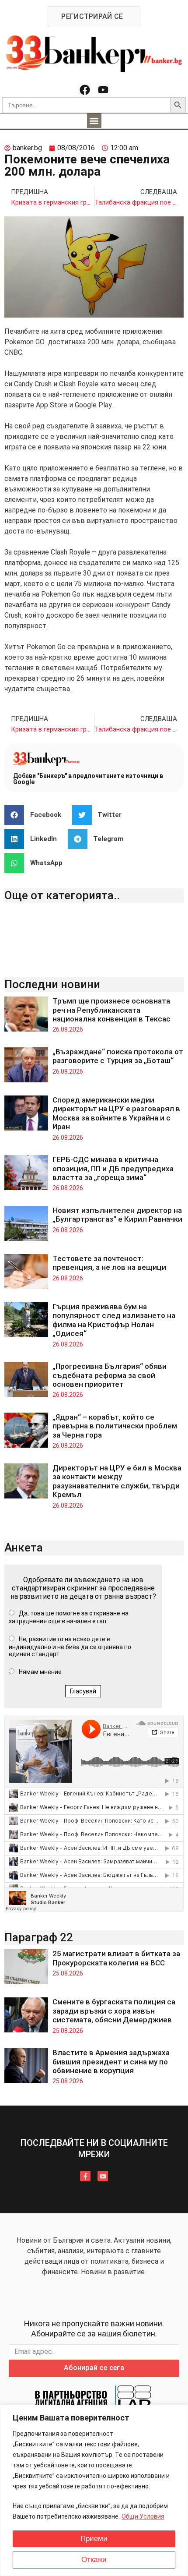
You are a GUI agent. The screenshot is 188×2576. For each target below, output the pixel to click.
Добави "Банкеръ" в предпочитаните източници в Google (88, 779)
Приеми (94, 2539)
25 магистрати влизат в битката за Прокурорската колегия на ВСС (116, 1958)
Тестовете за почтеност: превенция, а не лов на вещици (109, 1263)
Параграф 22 (39, 1937)
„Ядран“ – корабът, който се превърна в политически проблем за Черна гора (115, 1426)
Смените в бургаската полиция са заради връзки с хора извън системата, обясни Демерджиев (114, 2011)
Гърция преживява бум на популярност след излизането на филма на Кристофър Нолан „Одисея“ (114, 1320)
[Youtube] (103, 90)
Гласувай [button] (83, 1691)
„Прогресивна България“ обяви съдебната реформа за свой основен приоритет (110, 1375)
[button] (94, 121)
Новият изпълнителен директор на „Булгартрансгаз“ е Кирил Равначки (117, 1215)
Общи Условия (143, 2516)
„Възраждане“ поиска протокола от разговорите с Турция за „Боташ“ (118, 1056)
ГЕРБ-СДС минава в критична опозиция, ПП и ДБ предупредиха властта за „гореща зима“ (113, 1168)
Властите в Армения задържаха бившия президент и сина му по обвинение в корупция (111, 2062)
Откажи (94, 2560)
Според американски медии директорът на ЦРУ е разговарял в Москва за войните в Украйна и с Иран (116, 1113)
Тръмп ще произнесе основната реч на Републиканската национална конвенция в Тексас (111, 1010)
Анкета (24, 1548)
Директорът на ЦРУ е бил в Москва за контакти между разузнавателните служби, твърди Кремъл (117, 1481)
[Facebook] (85, 90)
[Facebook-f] (85, 2176)
